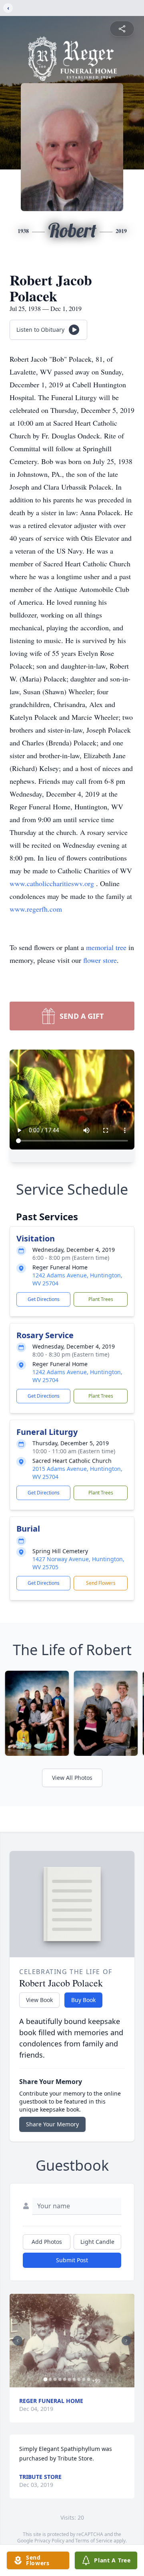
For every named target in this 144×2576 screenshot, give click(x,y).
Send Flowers (101, 1583)
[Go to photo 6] (70, 2379)
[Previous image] (18, 2341)
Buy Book (83, 2000)
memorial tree (106, 947)
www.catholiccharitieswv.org (53, 883)
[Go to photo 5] (65, 2379)
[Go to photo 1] (46, 2379)
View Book (39, 2000)
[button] (72, 2341)
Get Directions (44, 1299)
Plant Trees (101, 1299)
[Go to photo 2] (50, 2379)
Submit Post (72, 2260)
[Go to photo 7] (74, 2379)
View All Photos (72, 1778)
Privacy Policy (49, 2541)
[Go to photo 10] (89, 2379)
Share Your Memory (52, 2124)
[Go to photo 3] (55, 2379)
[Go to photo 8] (79, 2379)
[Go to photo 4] (60, 2379)
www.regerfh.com (36, 909)
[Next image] (126, 2341)
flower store (100, 960)
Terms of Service (94, 2541)
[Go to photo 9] (84, 2379)
